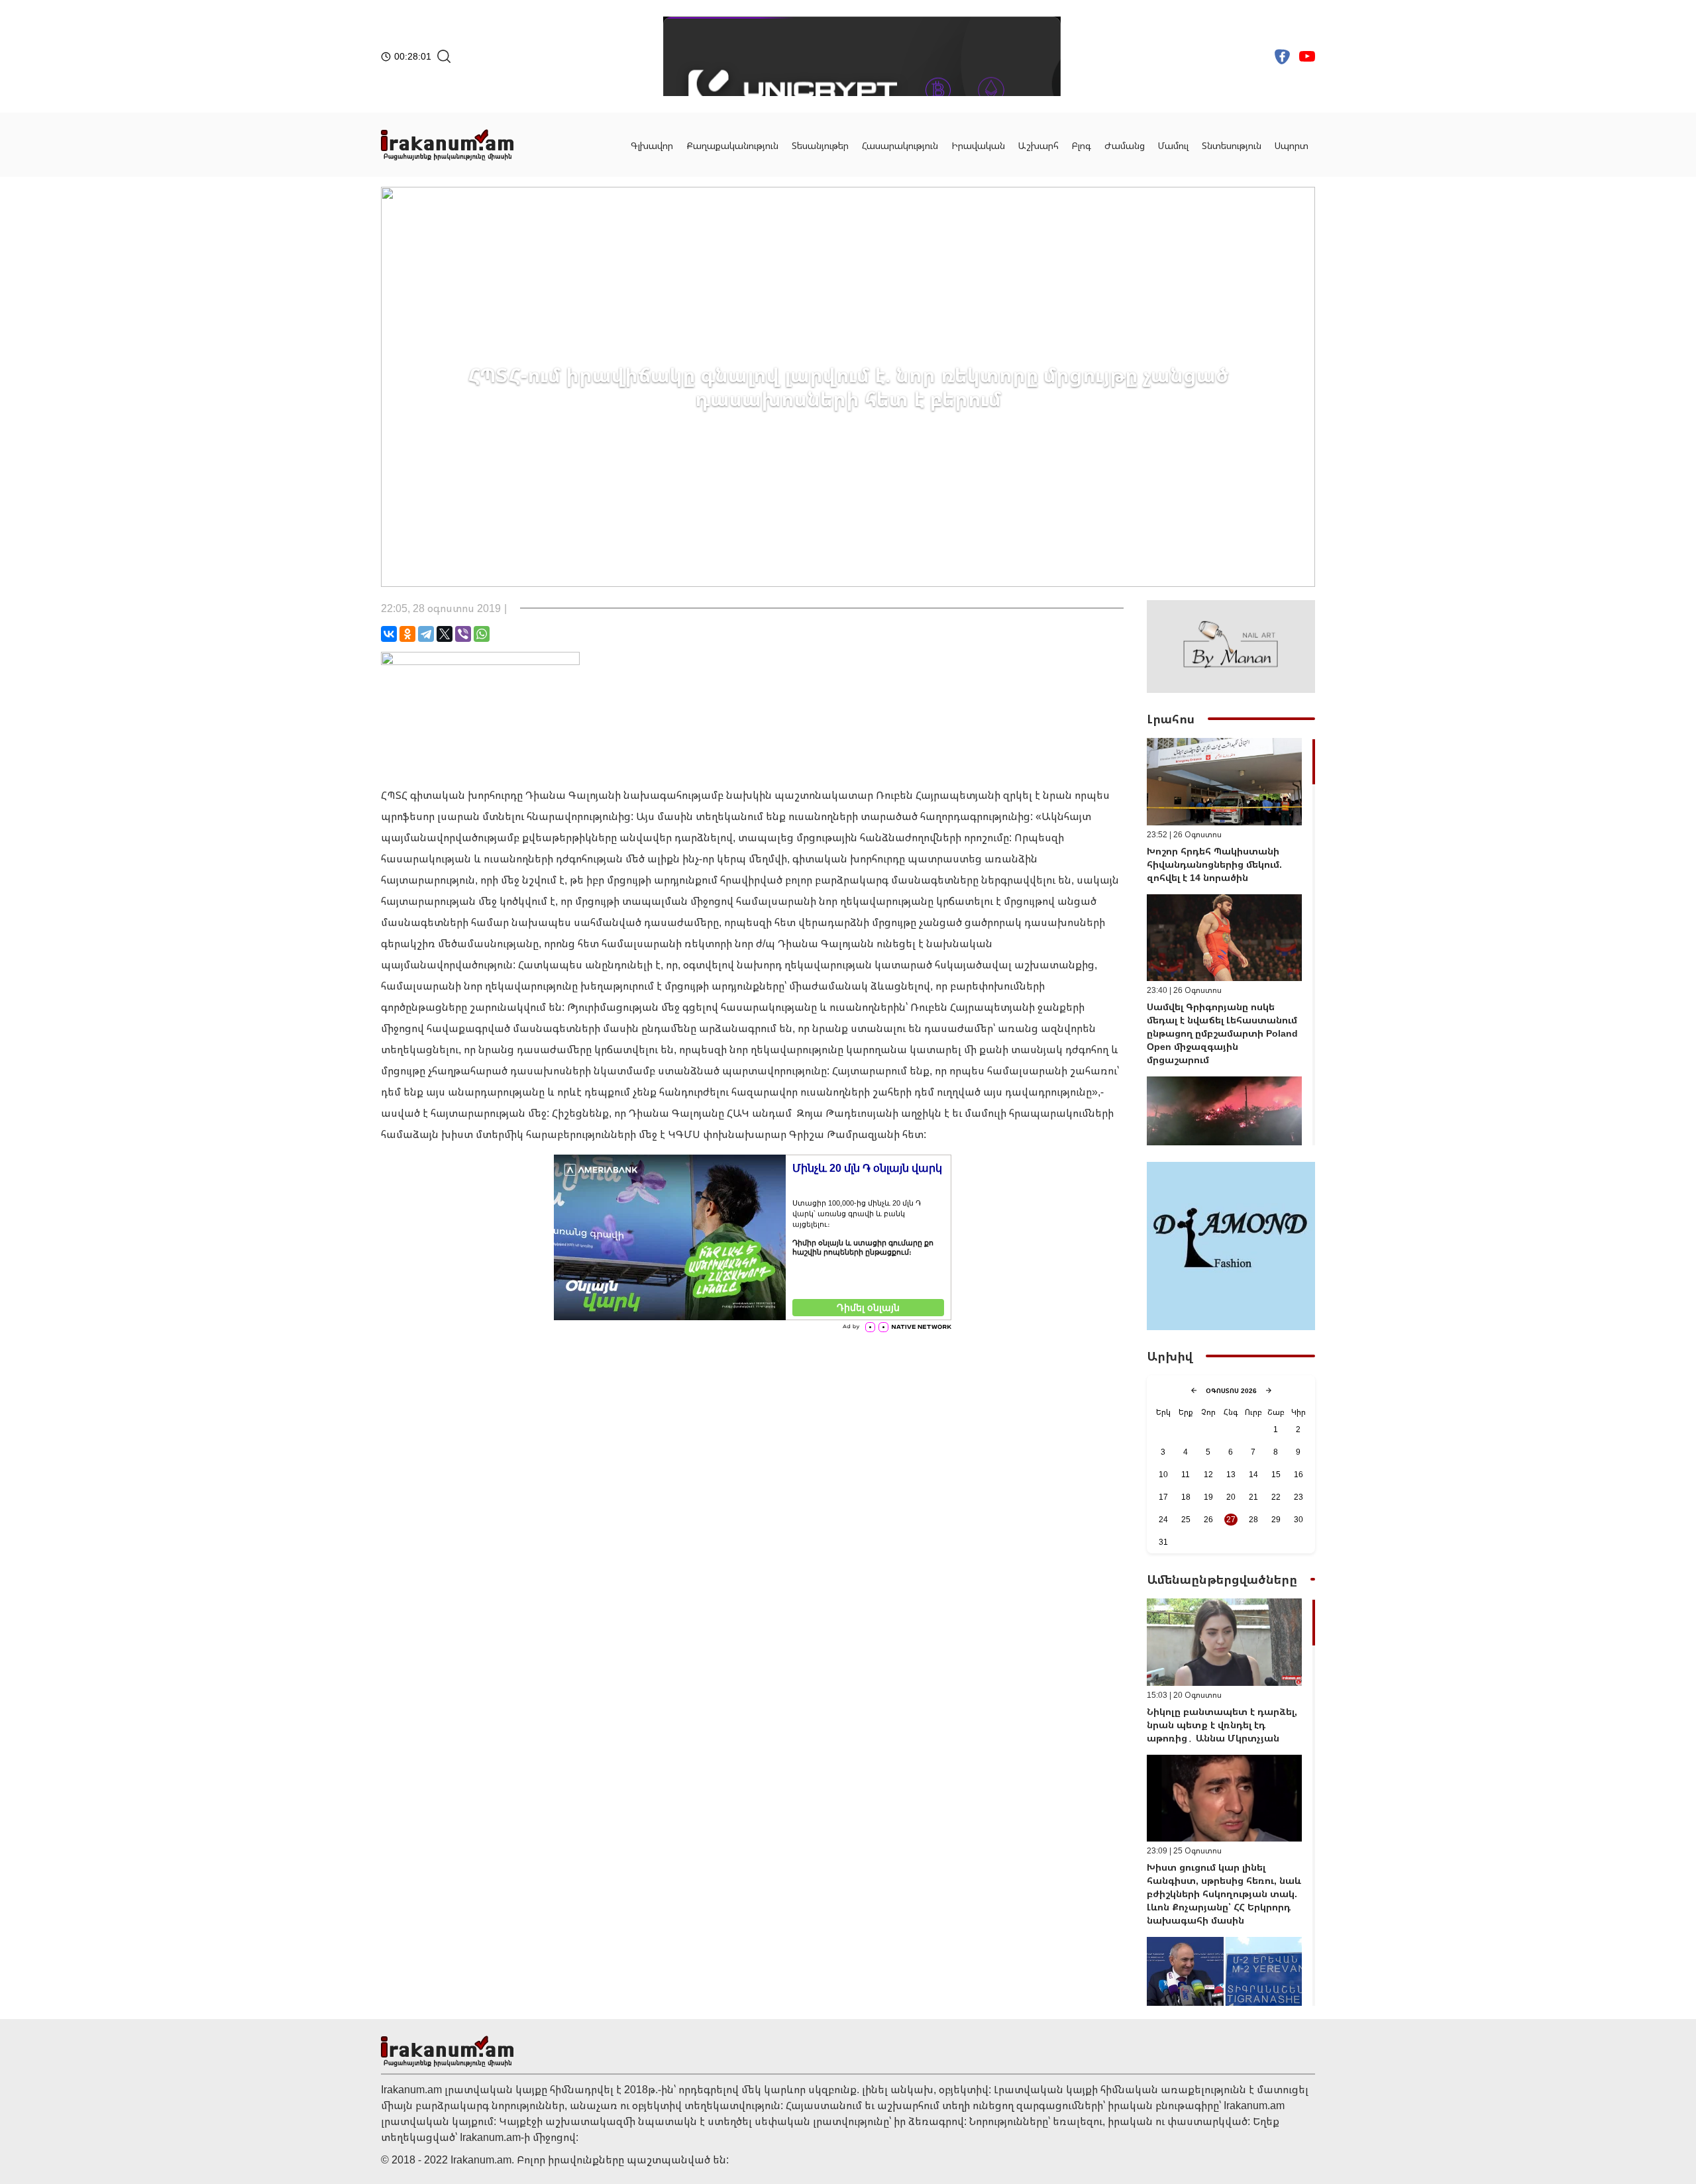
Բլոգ (1082, 145)
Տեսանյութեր (820, 145)
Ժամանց (1125, 145)
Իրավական (978, 145)
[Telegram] (426, 634)
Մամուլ (1173, 145)
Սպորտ (1292, 145)
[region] (1231, 942)
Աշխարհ (1038, 145)
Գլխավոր (652, 145)
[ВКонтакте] (389, 634)
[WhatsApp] (482, 634)
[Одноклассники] (407, 634)
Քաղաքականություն (732, 145)
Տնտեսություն (1232, 145)
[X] (445, 634)
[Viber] (463, 634)
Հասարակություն (900, 145)
